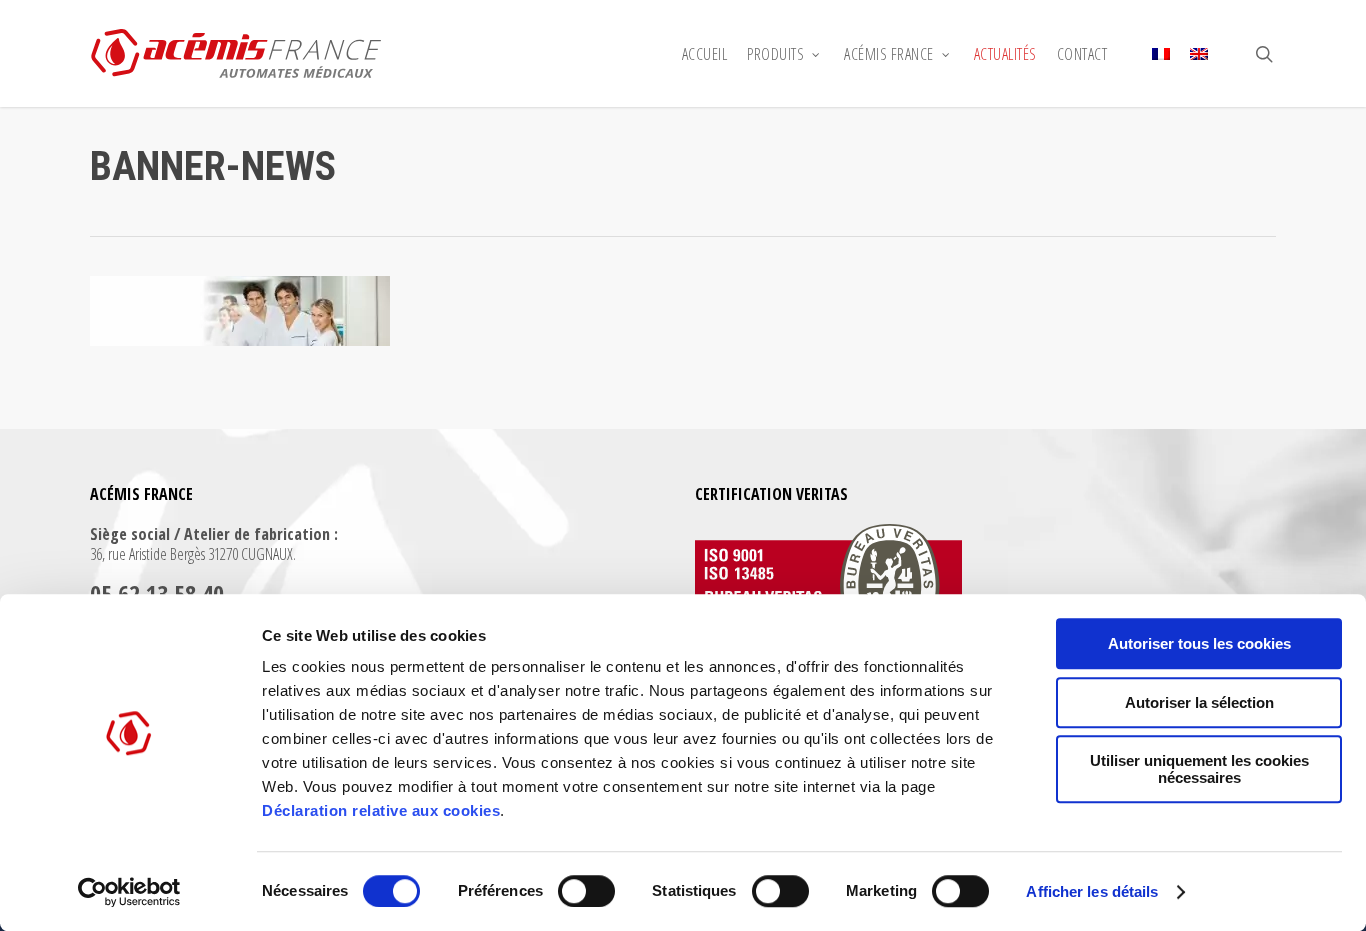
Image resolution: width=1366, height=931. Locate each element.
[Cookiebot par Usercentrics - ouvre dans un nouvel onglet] (129, 892)
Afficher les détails (1092, 891)
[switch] (586, 891)
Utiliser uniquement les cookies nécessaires (1199, 769)
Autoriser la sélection (1199, 702)
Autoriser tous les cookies (1199, 643)
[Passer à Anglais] (1199, 54)
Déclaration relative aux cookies (381, 810)
